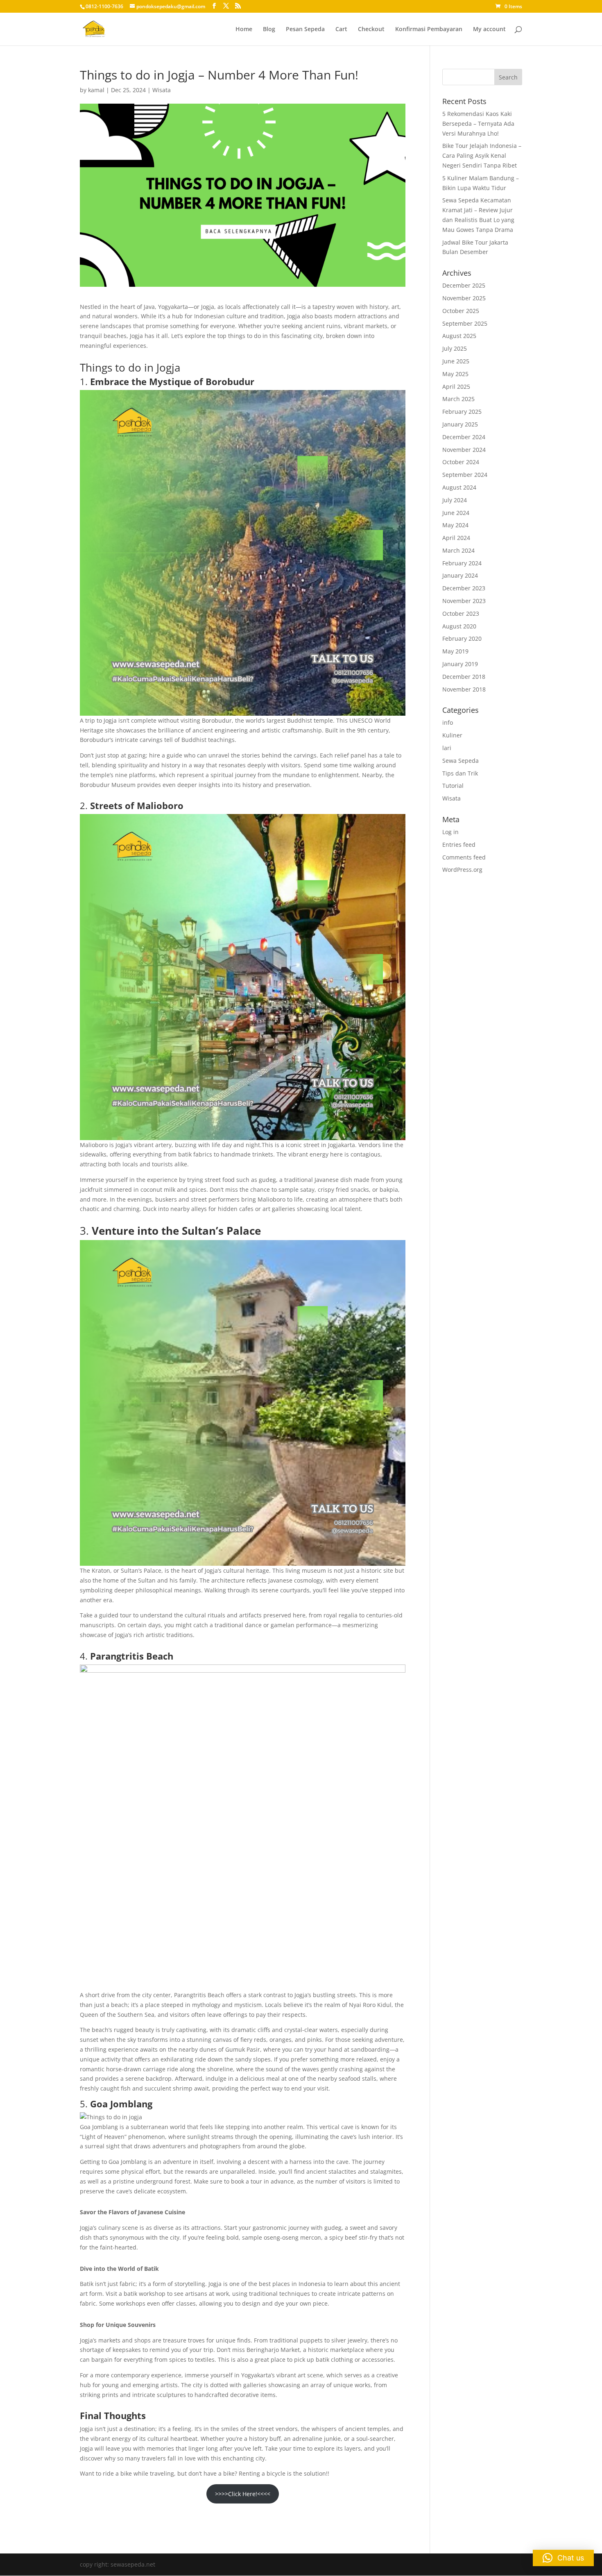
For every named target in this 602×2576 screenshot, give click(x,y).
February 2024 (462, 563)
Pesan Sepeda (305, 29)
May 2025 (455, 374)
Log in (450, 832)
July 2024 (455, 500)
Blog (269, 29)
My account (489, 29)
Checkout (371, 29)
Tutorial (453, 786)
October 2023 (461, 613)
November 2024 (464, 450)
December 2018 (464, 677)
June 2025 (456, 361)
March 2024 (458, 550)
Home (244, 29)
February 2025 (462, 412)
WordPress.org (462, 870)
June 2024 (456, 513)
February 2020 (462, 638)
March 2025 (458, 399)
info (448, 722)
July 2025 (455, 348)
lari (447, 748)
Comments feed (464, 857)
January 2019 (460, 664)
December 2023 (464, 588)
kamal (96, 90)
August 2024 (459, 487)
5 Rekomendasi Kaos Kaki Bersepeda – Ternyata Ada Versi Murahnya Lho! (478, 124)
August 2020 (459, 626)
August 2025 (459, 336)
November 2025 (464, 298)
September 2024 (465, 475)
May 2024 (455, 525)
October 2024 (461, 462)
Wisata (162, 90)
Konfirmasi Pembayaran (429, 29)
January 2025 (460, 424)
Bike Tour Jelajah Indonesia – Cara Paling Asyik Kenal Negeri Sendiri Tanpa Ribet (482, 155)
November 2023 (464, 601)
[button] (563, 2558)
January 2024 (460, 575)
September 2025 (465, 323)
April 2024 (456, 538)
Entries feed (459, 845)
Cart (341, 29)
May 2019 (455, 651)
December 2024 (464, 437)
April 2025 (456, 387)
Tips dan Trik (460, 773)
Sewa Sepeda (461, 761)
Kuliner (452, 735)
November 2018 (464, 689)
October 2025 (461, 311)
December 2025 (464, 285)
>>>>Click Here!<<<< (243, 2494)
